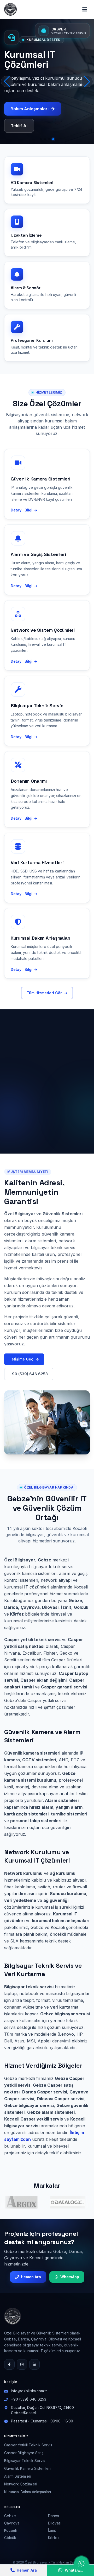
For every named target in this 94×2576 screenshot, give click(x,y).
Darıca (54, 2516)
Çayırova (12, 2523)
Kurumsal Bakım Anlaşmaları (28, 2492)
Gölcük (10, 2538)
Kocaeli (10, 2530)
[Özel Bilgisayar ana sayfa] (10, 9)
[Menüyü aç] (85, 9)
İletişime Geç (24, 1359)
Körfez (54, 2538)
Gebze (10, 2516)
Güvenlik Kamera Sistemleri (27, 2468)
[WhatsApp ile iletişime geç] (81, 2564)
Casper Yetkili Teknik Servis (28, 2445)
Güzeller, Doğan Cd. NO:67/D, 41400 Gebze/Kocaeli (42, 2410)
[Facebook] (9, 2364)
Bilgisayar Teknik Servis (25, 2461)
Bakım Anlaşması (28, 123)
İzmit (52, 2530)
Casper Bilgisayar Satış (24, 2453)
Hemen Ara (31, 2277)
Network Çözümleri (21, 2484)
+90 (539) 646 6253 (29, 1374)
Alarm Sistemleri (18, 2476)
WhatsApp (70, 2277)
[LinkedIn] (34, 2364)
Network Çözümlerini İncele (39, 106)
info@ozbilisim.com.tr (29, 2391)
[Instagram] (22, 2364)
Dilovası (55, 2523)
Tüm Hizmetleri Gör (47, 993)
